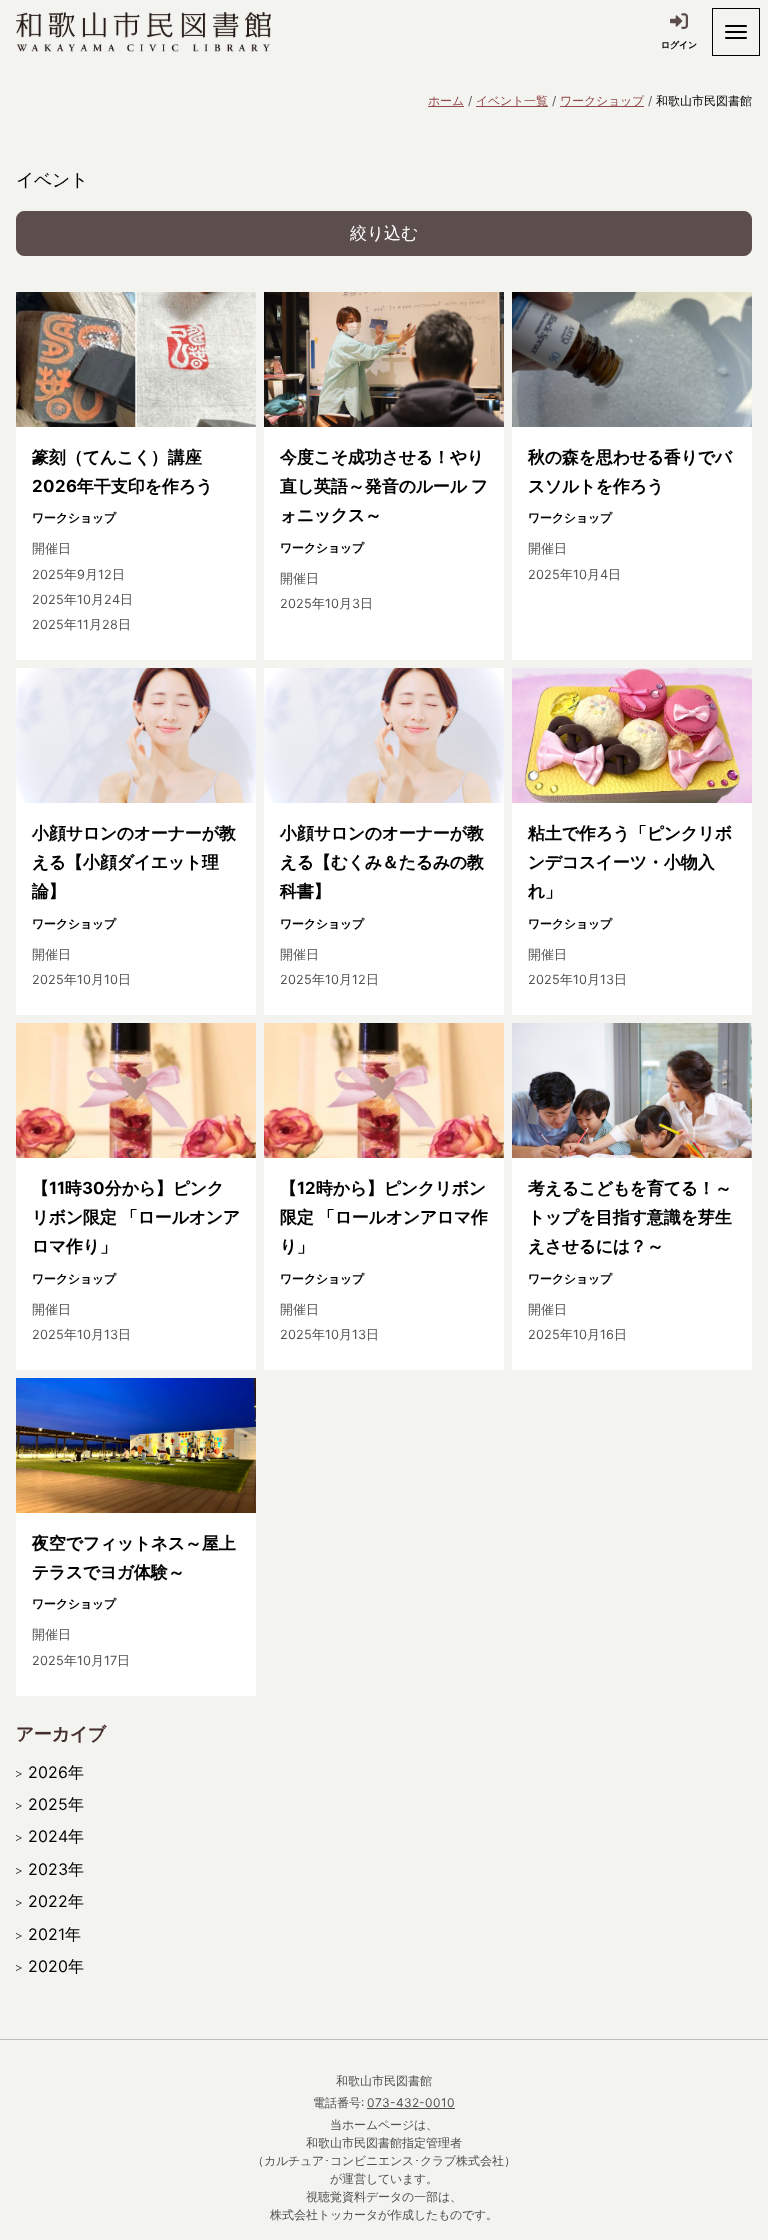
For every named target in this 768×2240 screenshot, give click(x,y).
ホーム (446, 100)
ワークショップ (602, 100)
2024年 (56, 1836)
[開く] (736, 32)
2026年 (56, 1772)
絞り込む (384, 233)
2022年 (56, 1901)
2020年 (56, 1966)
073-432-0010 (411, 2102)
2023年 (56, 1869)
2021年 (54, 1934)
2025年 (56, 1804)
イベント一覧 (512, 100)
